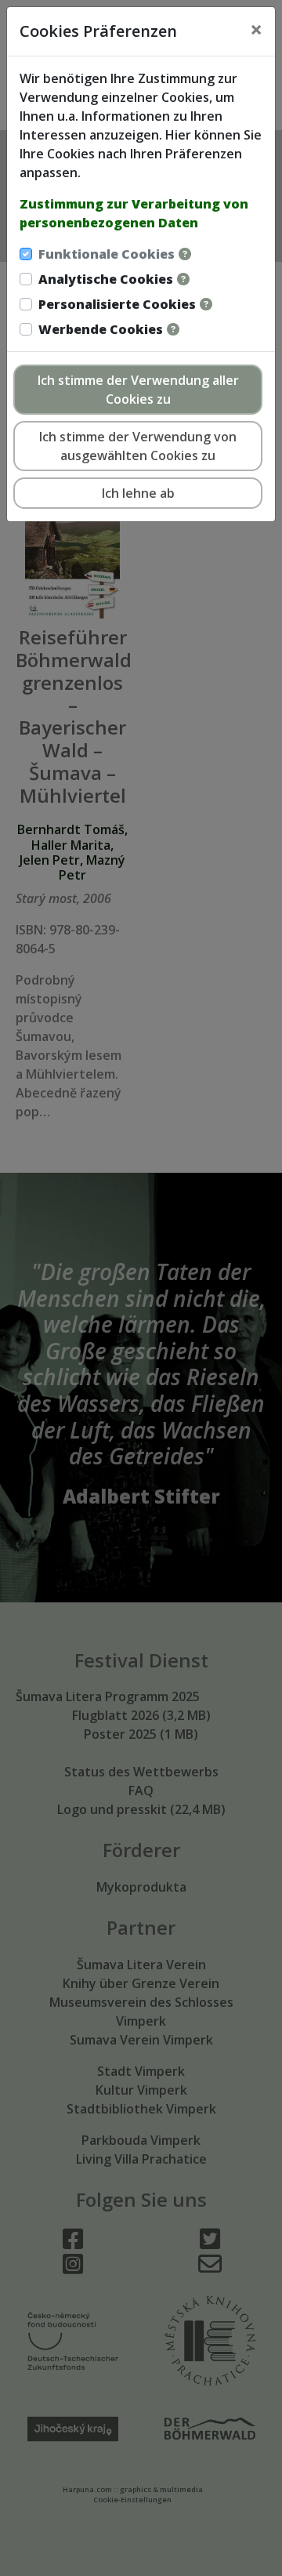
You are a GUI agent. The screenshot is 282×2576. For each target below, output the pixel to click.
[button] (185, 254)
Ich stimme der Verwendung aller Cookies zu (138, 390)
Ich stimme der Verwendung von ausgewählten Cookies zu (138, 446)
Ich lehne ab (138, 493)
